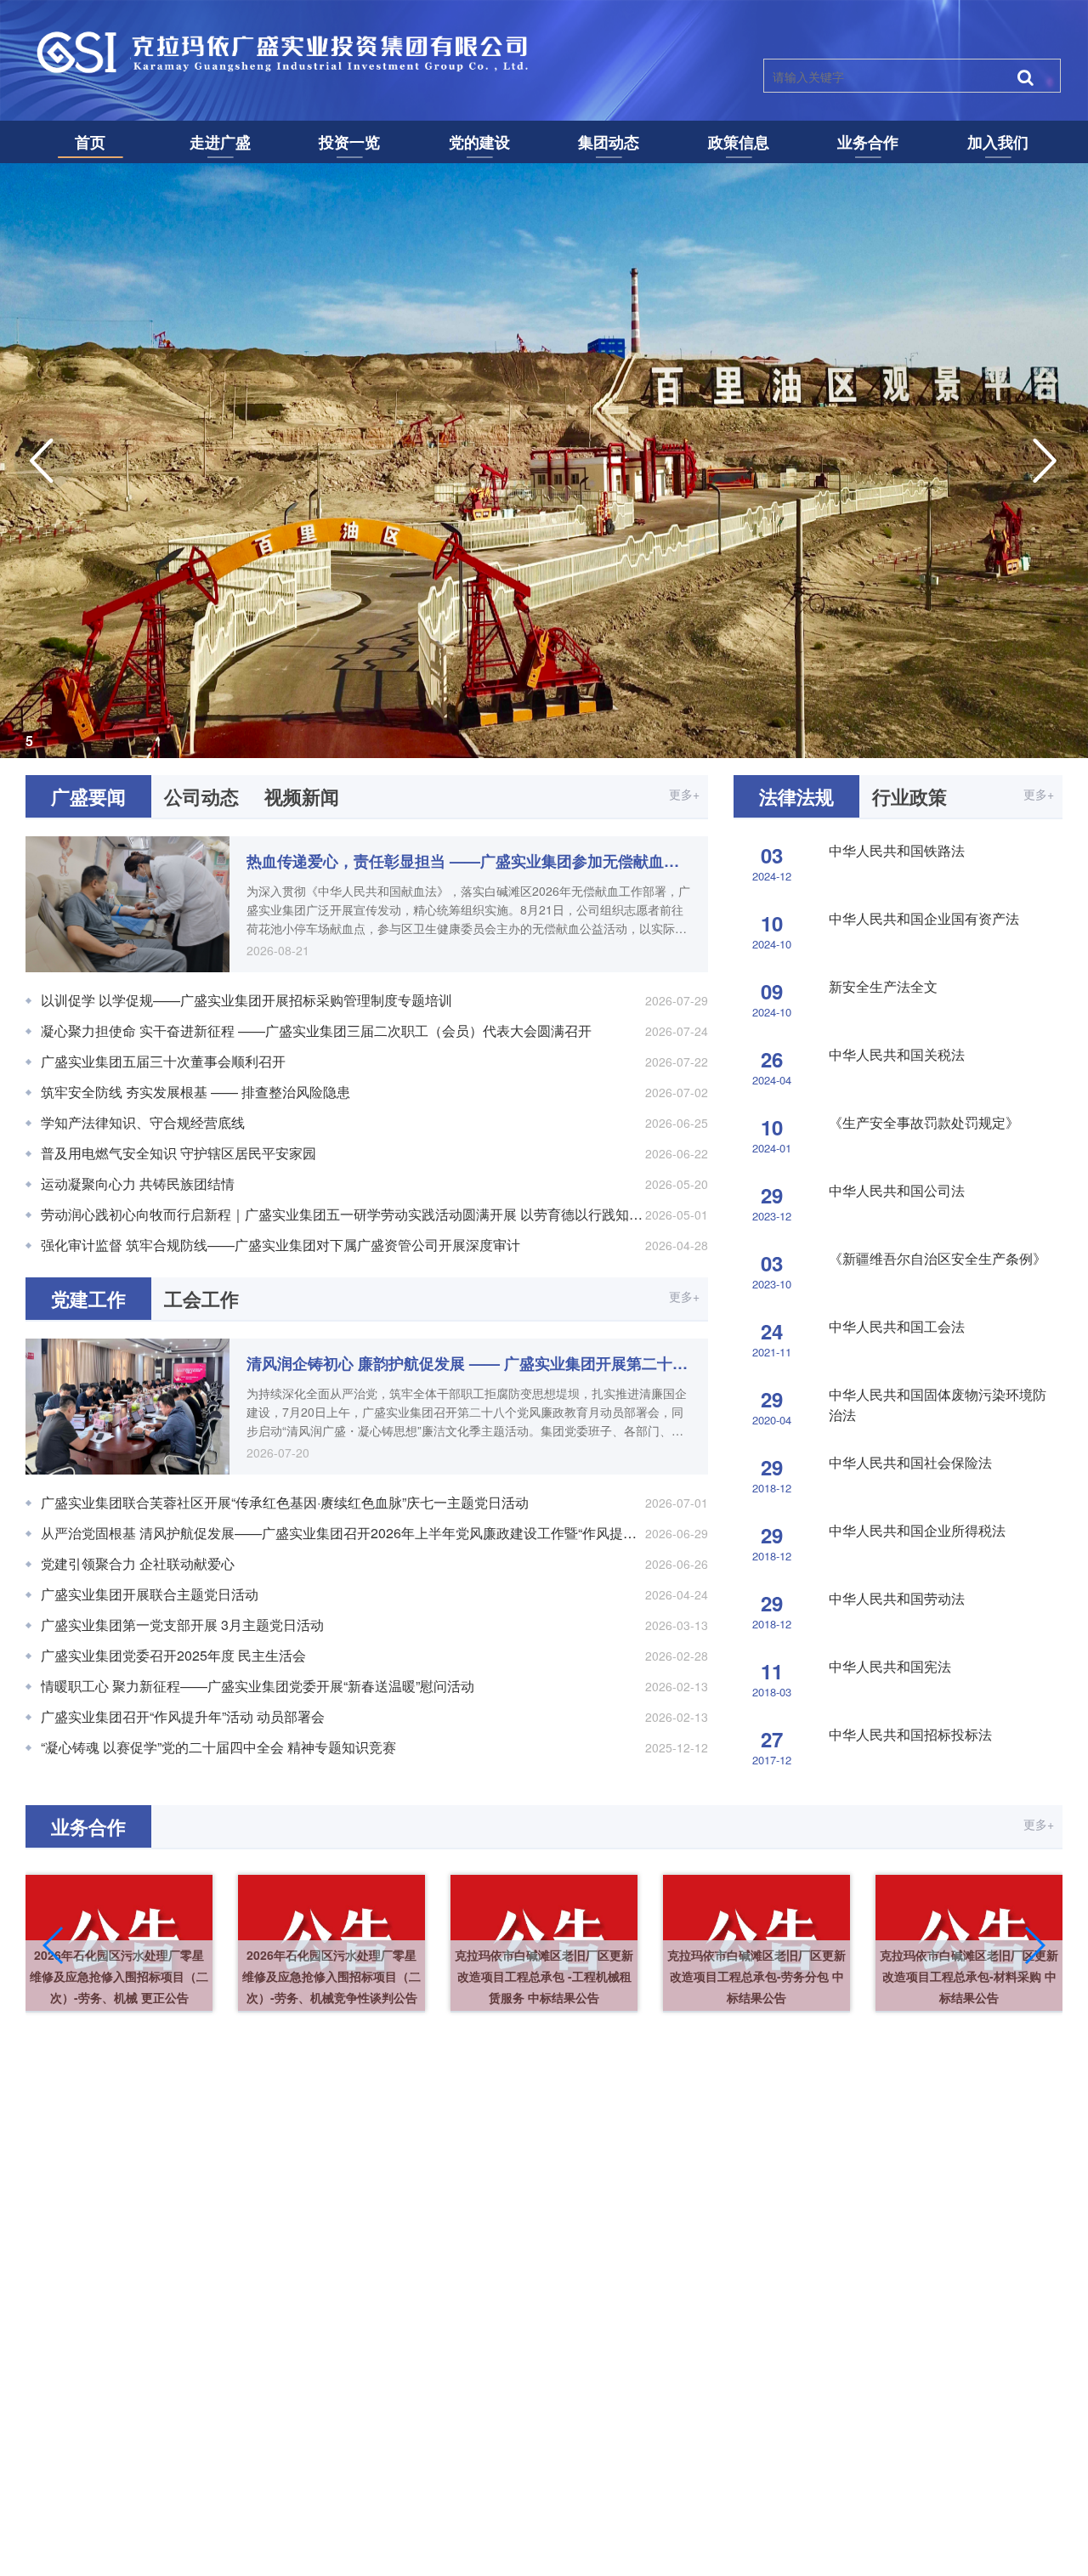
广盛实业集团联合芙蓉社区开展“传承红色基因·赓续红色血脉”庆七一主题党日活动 (285, 1502)
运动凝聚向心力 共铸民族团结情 (138, 1183)
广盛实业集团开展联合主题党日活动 (150, 1594)
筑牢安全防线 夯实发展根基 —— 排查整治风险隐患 (195, 1092)
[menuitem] (91, 142)
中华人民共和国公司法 (897, 1190)
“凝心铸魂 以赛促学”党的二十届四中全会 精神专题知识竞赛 (218, 1747)
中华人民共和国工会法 (897, 1326)
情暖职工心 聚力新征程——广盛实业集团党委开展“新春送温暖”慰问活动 (258, 1686)
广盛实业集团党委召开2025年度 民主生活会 (173, 1655)
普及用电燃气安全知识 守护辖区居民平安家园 (178, 1153)
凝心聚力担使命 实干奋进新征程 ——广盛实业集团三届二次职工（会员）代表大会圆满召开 (316, 1030)
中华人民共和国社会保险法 (910, 1462)
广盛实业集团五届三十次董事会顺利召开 (163, 1061)
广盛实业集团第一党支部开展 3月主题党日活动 (182, 1625)
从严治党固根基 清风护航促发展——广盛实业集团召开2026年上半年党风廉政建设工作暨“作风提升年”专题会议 (374, 1533)
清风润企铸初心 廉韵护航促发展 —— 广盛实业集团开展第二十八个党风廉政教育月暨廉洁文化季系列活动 (469, 1363)
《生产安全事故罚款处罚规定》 (924, 1122)
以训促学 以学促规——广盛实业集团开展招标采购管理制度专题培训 (246, 1000)
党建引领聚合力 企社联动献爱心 (138, 1563)
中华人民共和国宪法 (890, 1666)
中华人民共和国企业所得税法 (917, 1530)
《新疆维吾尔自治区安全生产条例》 (938, 1258)
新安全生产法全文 (883, 986)
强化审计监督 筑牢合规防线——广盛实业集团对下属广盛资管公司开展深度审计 (280, 1245)
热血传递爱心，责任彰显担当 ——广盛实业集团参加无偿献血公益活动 (469, 861)
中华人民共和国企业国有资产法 (924, 918)
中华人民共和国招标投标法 (910, 1734)
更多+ (684, 794)
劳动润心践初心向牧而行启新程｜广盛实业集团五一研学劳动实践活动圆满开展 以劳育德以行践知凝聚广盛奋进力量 (374, 1214)
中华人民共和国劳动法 (897, 1598)
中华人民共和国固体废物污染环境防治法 (938, 1404)
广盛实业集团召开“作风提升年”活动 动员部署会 (183, 1716)
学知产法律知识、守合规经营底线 (143, 1122)
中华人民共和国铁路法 (897, 850)
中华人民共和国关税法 (897, 1054)
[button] (54, 1945)
